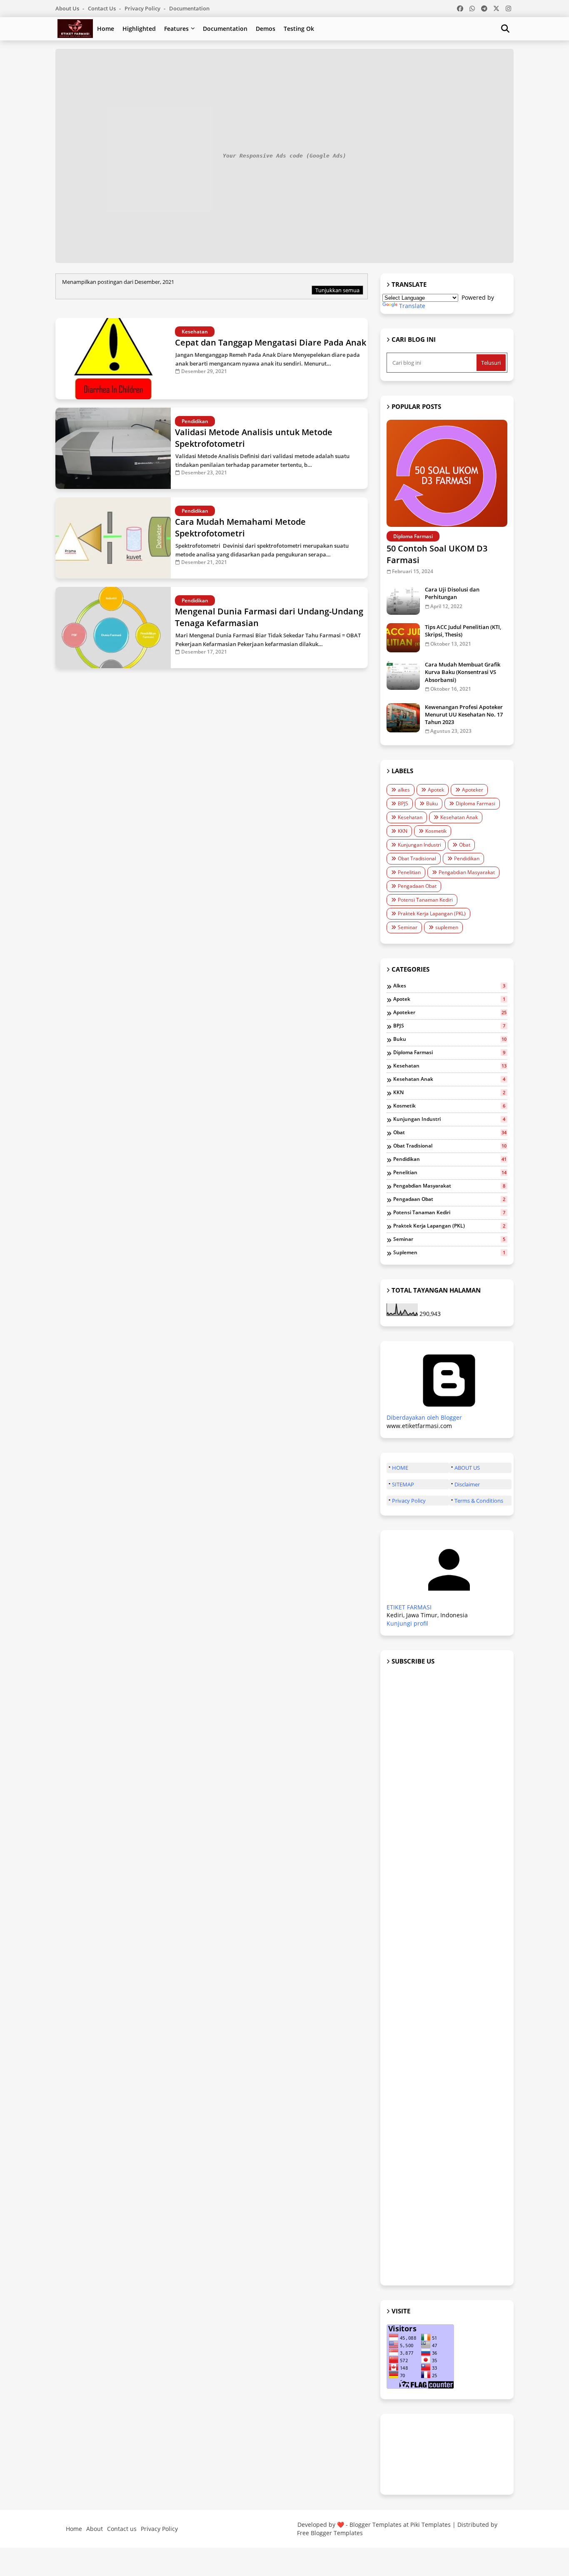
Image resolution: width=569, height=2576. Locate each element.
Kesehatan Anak (459, 817)
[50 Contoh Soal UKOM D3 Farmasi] (447, 473)
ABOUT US (467, 1468)
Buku (432, 803)
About (95, 2529)
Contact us (102, 8)
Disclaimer (467, 1484)
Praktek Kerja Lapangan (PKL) (432, 913)
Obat (465, 845)
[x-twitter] (496, 8)
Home (106, 29)
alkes (404, 790)
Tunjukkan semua (337, 290)
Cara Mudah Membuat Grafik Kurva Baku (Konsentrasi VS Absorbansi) (463, 672)
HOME (400, 1468)
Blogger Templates (376, 2525)
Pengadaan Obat (417, 886)
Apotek (436, 790)
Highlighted (139, 29)
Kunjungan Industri (419, 845)
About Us (68, 8)
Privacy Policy (143, 8)
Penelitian (409, 872)
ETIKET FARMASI (409, 1607)
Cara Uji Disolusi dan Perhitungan (452, 593)
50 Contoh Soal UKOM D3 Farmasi (437, 554)
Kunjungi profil (407, 1623)
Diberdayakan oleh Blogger (424, 1417)
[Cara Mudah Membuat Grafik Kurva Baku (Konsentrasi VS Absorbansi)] (403, 675)
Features (176, 29)
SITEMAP (403, 1484)
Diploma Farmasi (475, 803)
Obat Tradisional (417, 858)
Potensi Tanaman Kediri (425, 900)
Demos (266, 29)
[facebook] (460, 8)
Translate (412, 306)
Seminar (408, 927)
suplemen (447, 927)
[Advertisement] (447, 1976)
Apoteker (473, 790)
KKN (403, 831)
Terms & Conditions (479, 1501)
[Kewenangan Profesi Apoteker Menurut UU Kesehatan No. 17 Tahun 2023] (403, 718)
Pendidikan (467, 858)
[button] (505, 29)
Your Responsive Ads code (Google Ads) (284, 156)
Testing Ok (299, 29)
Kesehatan (410, 817)
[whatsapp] (472, 8)
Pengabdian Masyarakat (467, 872)
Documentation (189, 8)
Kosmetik (436, 831)
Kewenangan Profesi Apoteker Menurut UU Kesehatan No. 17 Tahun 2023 (464, 714)
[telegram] (484, 8)
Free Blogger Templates (330, 2533)
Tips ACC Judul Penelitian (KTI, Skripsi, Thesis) (463, 631)
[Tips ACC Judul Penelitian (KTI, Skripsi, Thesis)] (403, 638)
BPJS (403, 803)
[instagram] (508, 8)
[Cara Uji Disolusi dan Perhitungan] (403, 600)
